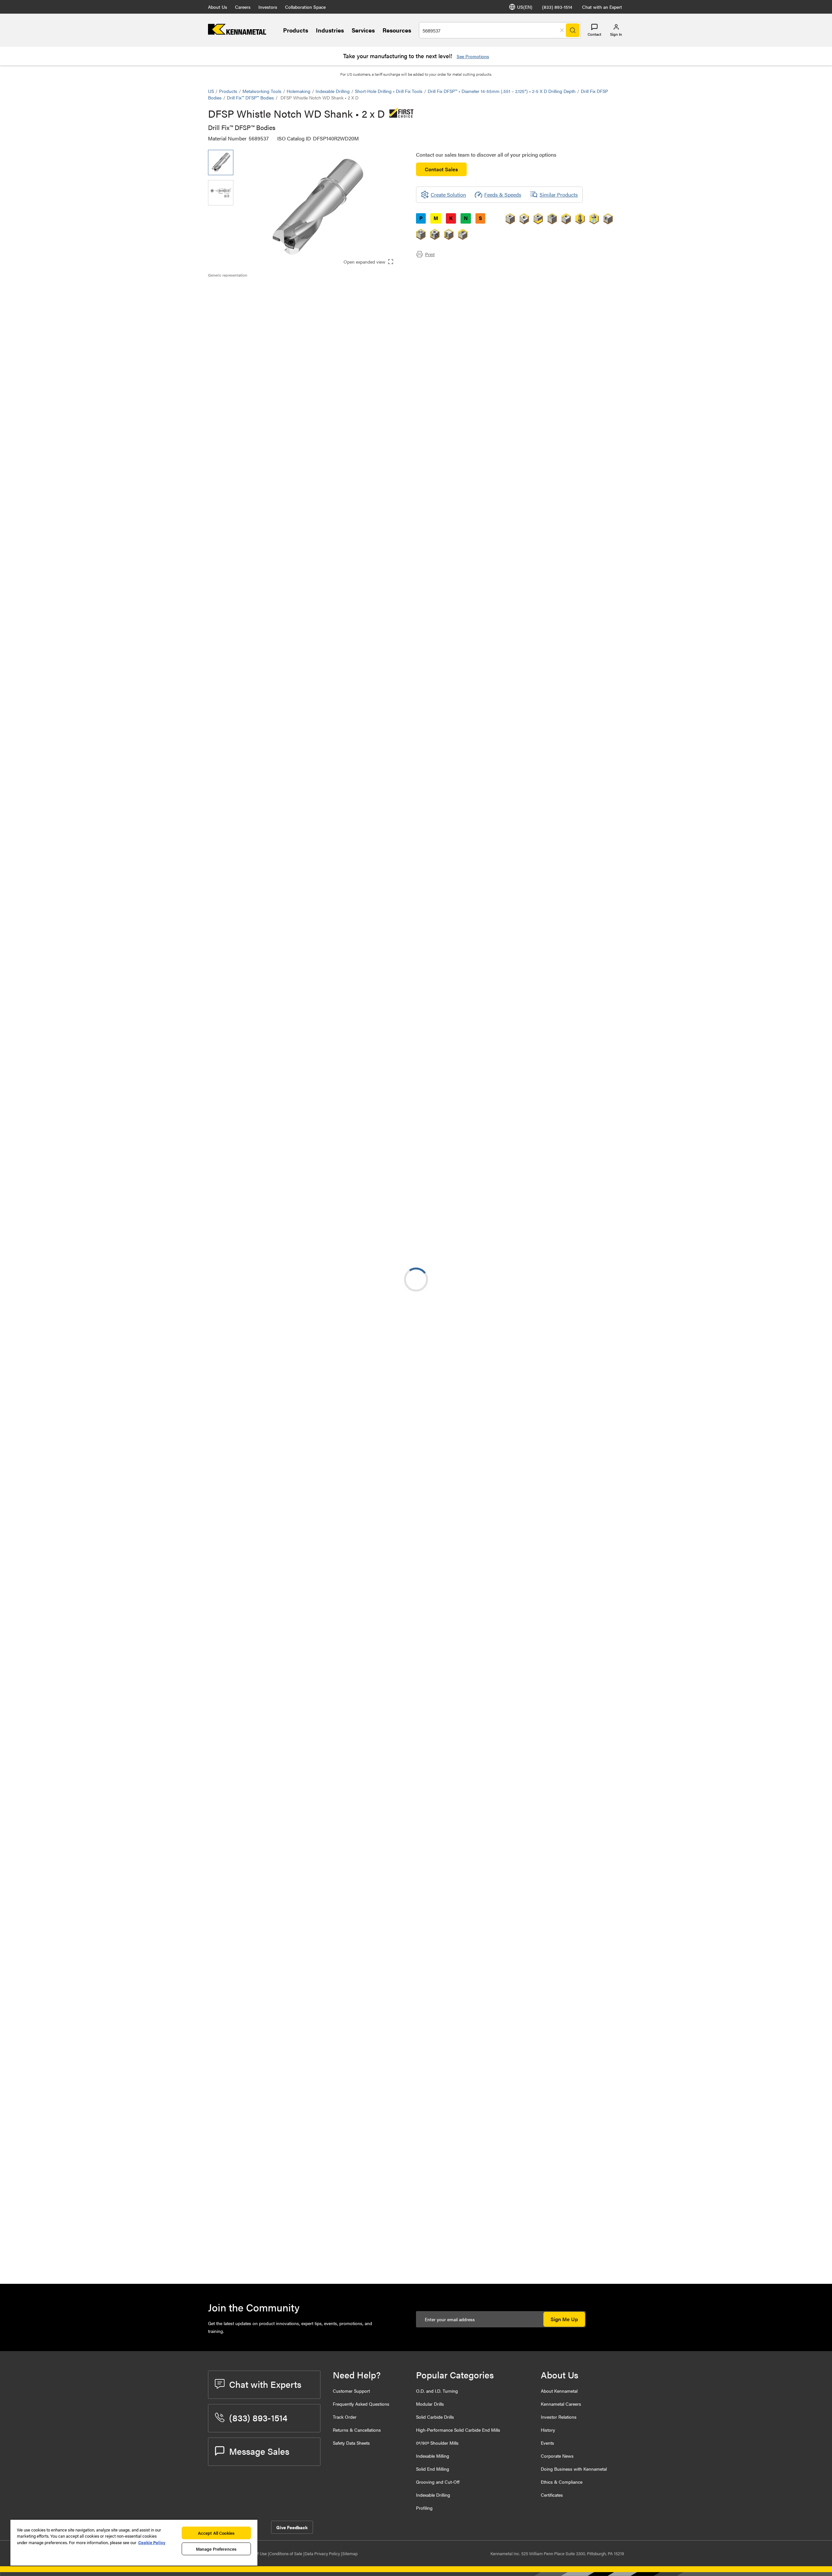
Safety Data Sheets (351, 2443)
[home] (237, 33)
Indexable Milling (433, 2456)
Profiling (424, 2508)
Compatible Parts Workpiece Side (259, 320)
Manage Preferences (216, 2549)
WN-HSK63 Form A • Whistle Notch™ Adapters (294, 1298)
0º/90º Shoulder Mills (437, 2443)
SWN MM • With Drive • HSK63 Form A (296, 1495)
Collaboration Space (305, 7)
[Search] (573, 30)
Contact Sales (441, 169)
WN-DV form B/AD (282, 1377)
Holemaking (299, 91)
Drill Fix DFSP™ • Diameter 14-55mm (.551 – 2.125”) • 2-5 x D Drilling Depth (502, 91)
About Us (218, 7)
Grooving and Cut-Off (438, 2482)
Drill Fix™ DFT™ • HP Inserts (292, 2003)
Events (547, 2443)
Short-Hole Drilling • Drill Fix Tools (389, 91)
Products (296, 30)
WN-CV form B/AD (282, 1574)
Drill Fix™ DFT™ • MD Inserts (292, 2042)
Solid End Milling (433, 2469)
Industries (330, 30)
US (211, 91)
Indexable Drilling (333, 91)
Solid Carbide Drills (435, 2417)
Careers (243, 7)
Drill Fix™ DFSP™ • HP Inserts (293, 1767)
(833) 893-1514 (557, 7)
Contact (594, 34)
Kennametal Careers (561, 2404)
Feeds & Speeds (503, 195)
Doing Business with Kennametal (574, 2469)
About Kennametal (559, 2391)
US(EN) (525, 7)
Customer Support (351, 2391)
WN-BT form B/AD (282, 1338)
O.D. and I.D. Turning (437, 2391)
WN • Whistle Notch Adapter (293, 1652)
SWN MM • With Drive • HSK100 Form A (297, 1534)
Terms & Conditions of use (542, 1180)
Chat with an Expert (602, 7)
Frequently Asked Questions (361, 2404)
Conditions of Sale (286, 2553)
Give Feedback (292, 2527)
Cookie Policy (152, 2542)
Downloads (234, 305)
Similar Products (559, 195)
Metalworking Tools (262, 91)
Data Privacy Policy (323, 2553)
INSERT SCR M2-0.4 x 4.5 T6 (293, 2215)
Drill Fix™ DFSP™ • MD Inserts (294, 1806)
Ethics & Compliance (562, 2482)
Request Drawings (228, 1232)
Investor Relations (559, 2417)
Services (363, 30)
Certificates (552, 2495)
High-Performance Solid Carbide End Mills (458, 2430)
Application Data (240, 297)
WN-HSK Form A (280, 1456)
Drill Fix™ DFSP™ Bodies (250, 98)
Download (600, 1180)
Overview (232, 289)
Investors (268, 7)
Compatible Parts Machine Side (256, 312)
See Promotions (473, 56)
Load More (416, 1692)
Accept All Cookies (216, 2533)
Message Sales (259, 2451)
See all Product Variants (589, 477)
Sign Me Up (564, 2319)
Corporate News (557, 2456)
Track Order (345, 2417)
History (548, 2430)
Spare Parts (234, 328)
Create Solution (345, 652)
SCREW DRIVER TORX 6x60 (292, 2254)
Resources (397, 30)
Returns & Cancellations (357, 2430)
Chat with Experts (265, 2384)
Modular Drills (430, 2404)
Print (430, 254)
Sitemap (350, 2553)
